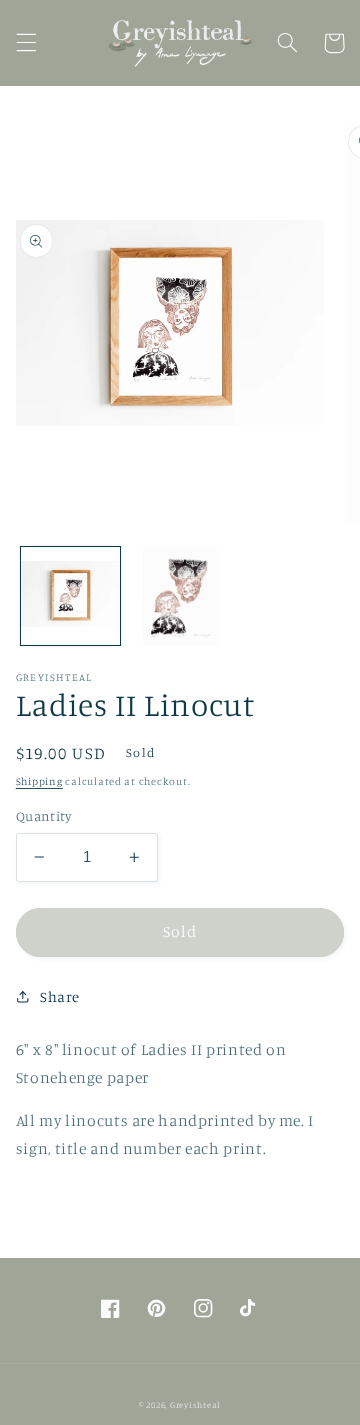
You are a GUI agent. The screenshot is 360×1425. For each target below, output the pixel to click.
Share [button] (60, 996)
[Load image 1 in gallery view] (70, 596)
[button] (26, 43)
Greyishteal (195, 1404)
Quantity (43, 816)
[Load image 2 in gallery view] (179, 596)
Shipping (39, 781)
